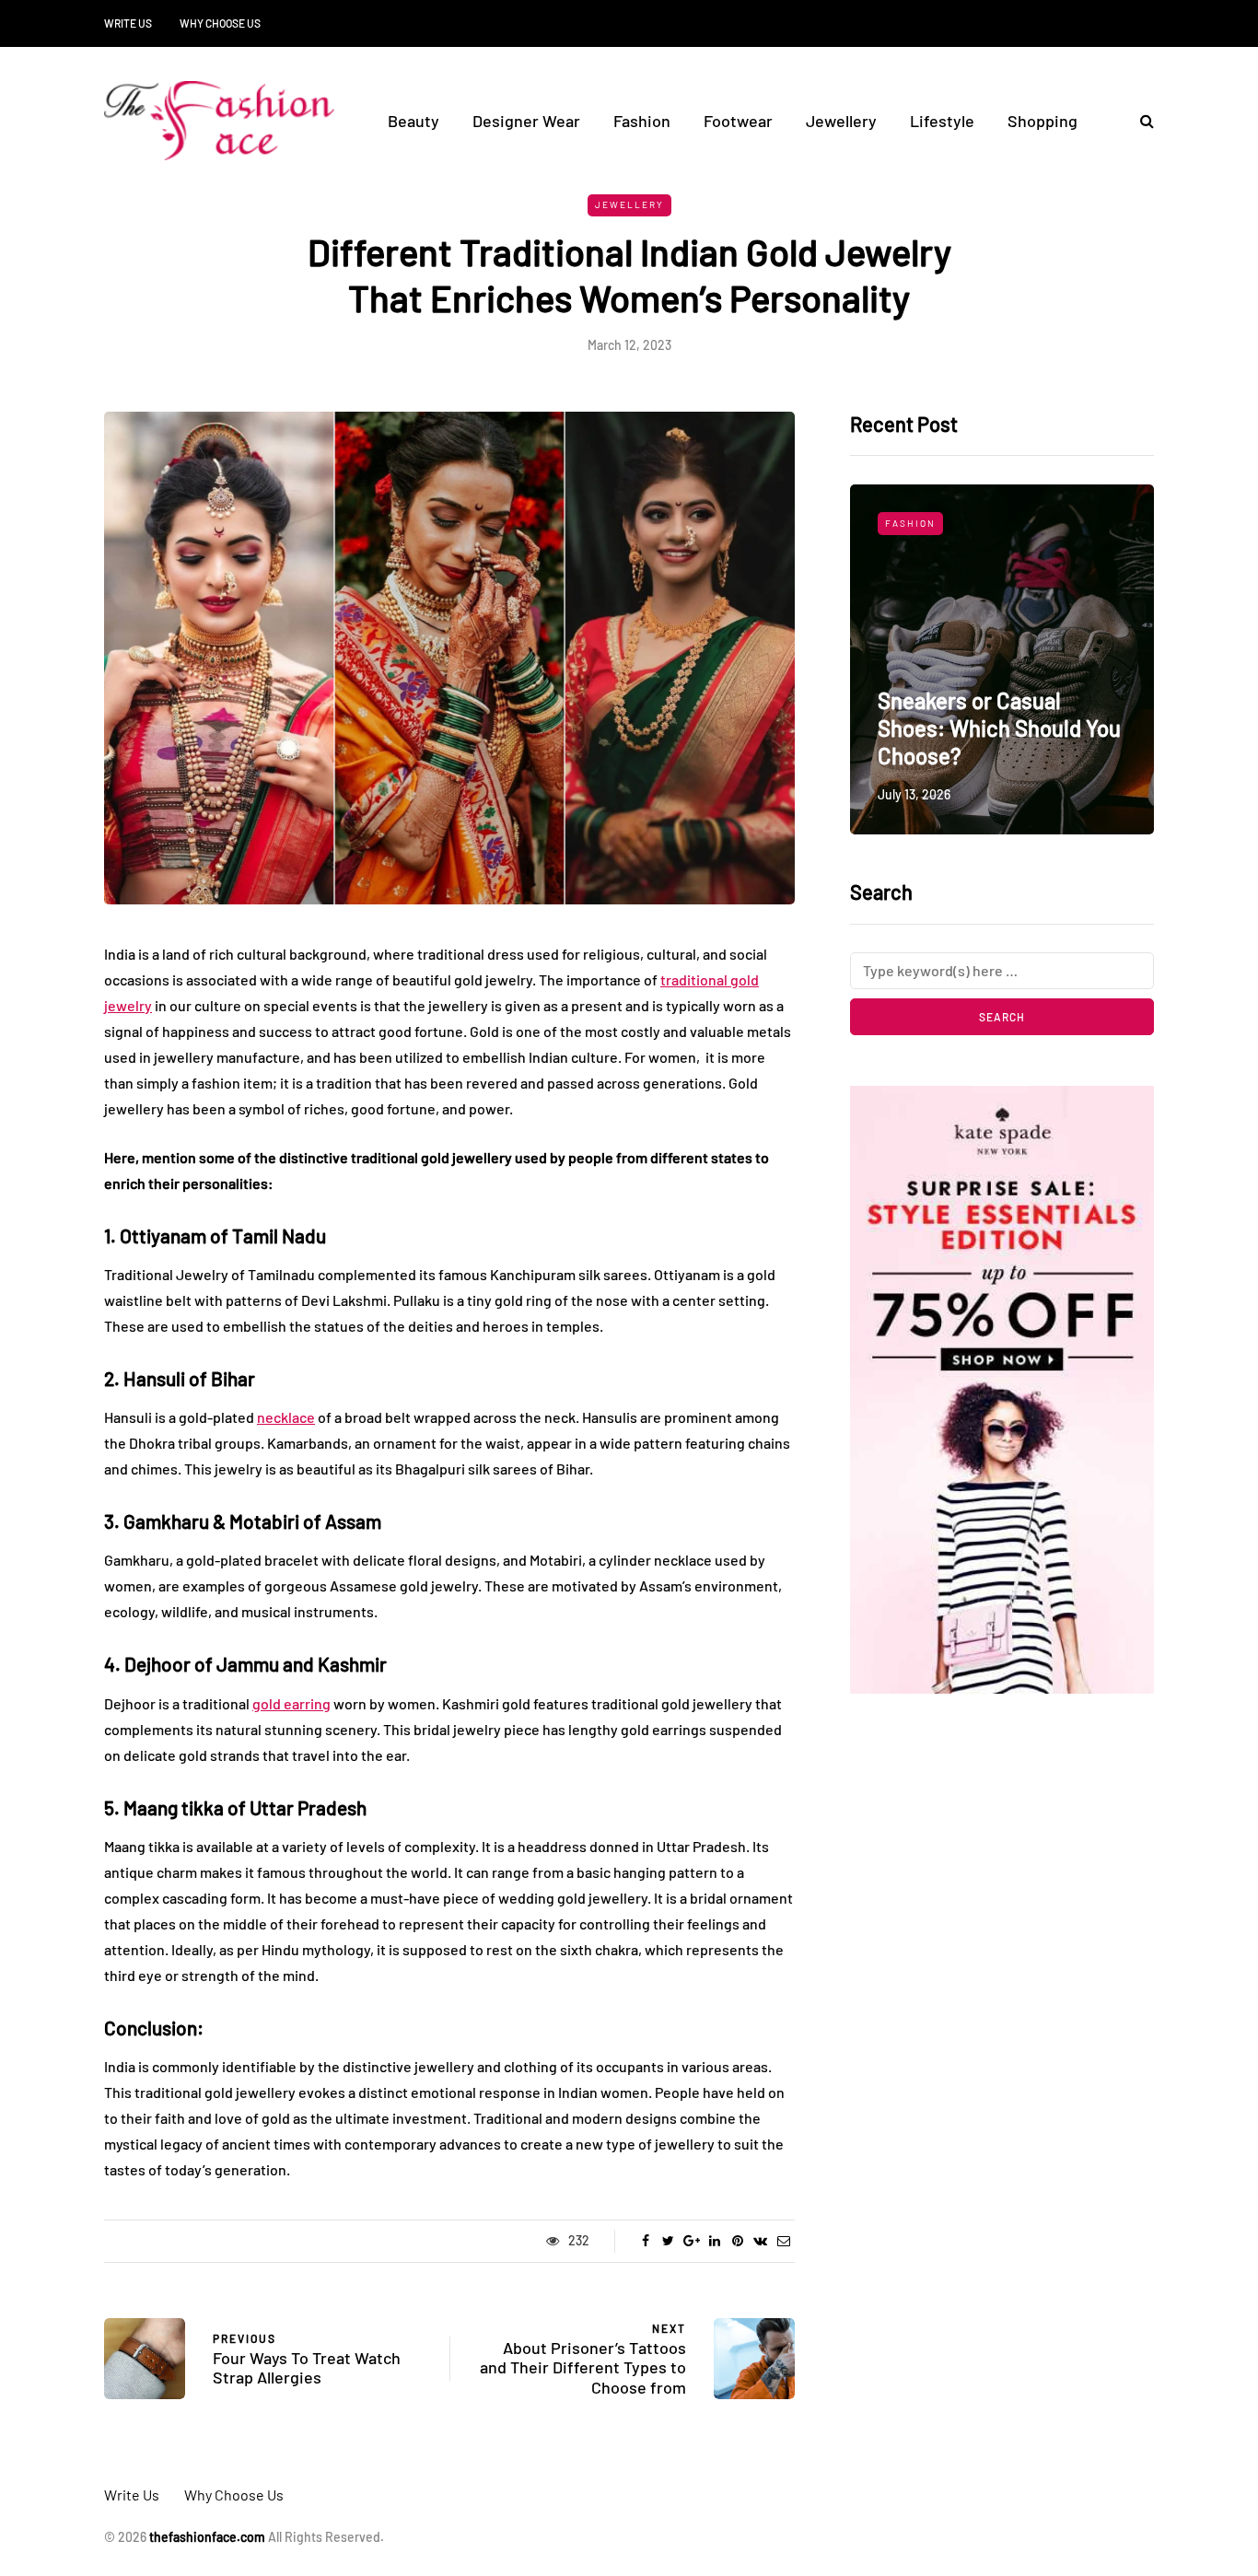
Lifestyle (942, 121)
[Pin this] (737, 2241)
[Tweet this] (668, 2241)
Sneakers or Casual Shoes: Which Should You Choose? (999, 728)
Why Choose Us (220, 23)
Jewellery (841, 121)
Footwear (738, 121)
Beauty (414, 121)
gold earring (291, 1703)
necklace (286, 1417)
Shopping (1043, 121)
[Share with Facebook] (645, 2241)
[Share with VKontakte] (760, 2241)
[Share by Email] (783, 2241)
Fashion (642, 121)
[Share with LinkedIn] (714, 2241)
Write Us (128, 23)
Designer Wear (526, 121)
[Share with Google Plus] (691, 2241)
